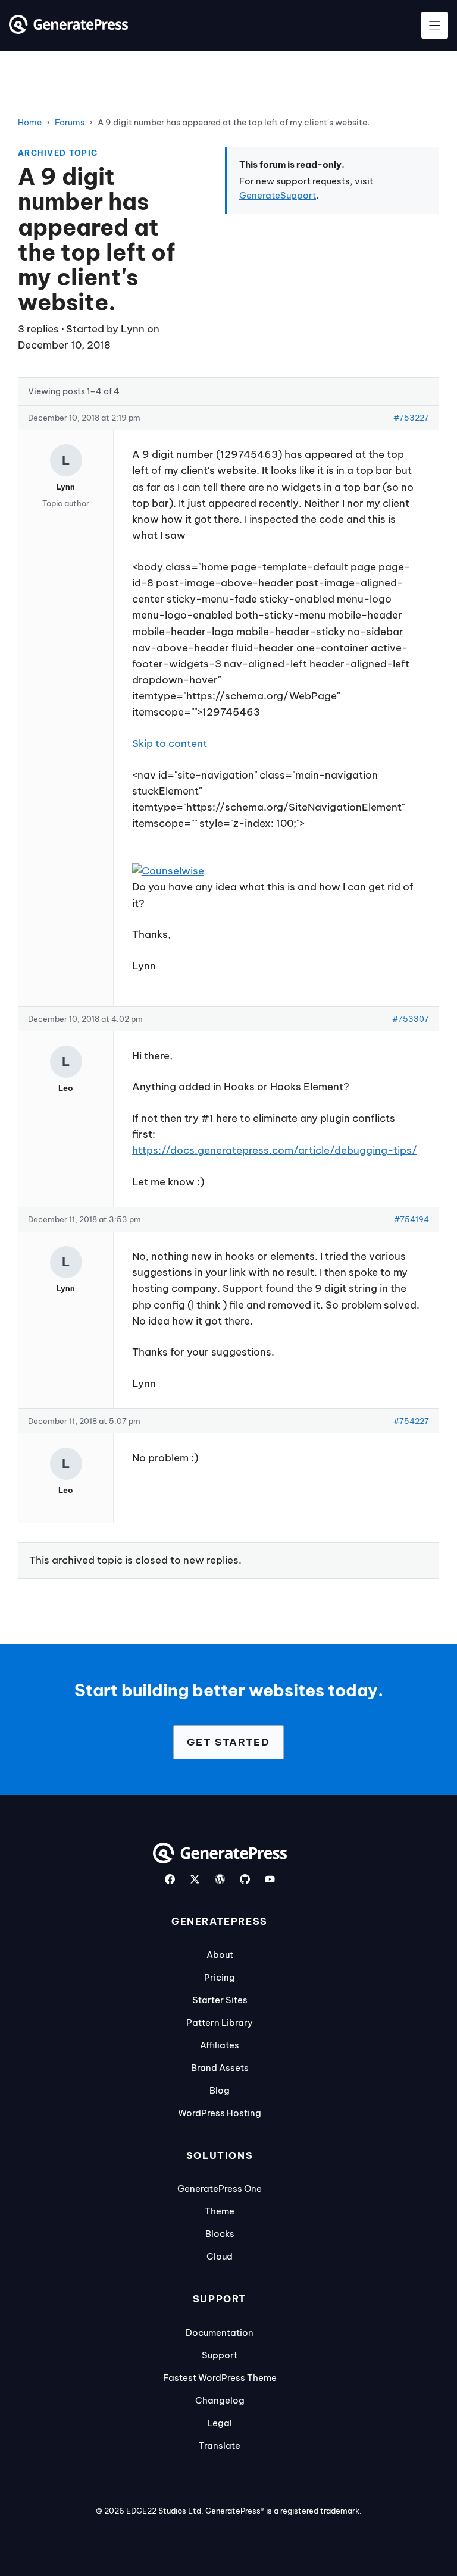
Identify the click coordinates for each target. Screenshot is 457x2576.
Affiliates (220, 2045)
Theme (220, 2211)
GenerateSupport (278, 195)
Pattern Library (220, 2023)
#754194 (411, 1219)
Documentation (220, 2332)
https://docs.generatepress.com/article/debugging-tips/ (275, 1150)
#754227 (411, 1421)
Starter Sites (220, 2000)
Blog (220, 2090)
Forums (70, 123)
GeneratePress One (220, 2188)
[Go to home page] (68, 30)
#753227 (411, 418)
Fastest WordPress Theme (220, 2378)
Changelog (220, 2400)
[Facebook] (170, 1879)
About (220, 1955)
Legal (220, 2423)
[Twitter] (195, 1879)
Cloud (220, 2256)
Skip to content (170, 743)
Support (220, 2355)
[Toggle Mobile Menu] (435, 25)
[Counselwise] (168, 871)
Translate (220, 2445)
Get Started (228, 1742)
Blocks (220, 2234)
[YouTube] (270, 1879)
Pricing (220, 1977)
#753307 (411, 1019)
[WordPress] (220, 1879)
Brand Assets (220, 2068)
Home (30, 123)
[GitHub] (245, 1879)
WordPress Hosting (220, 2113)
